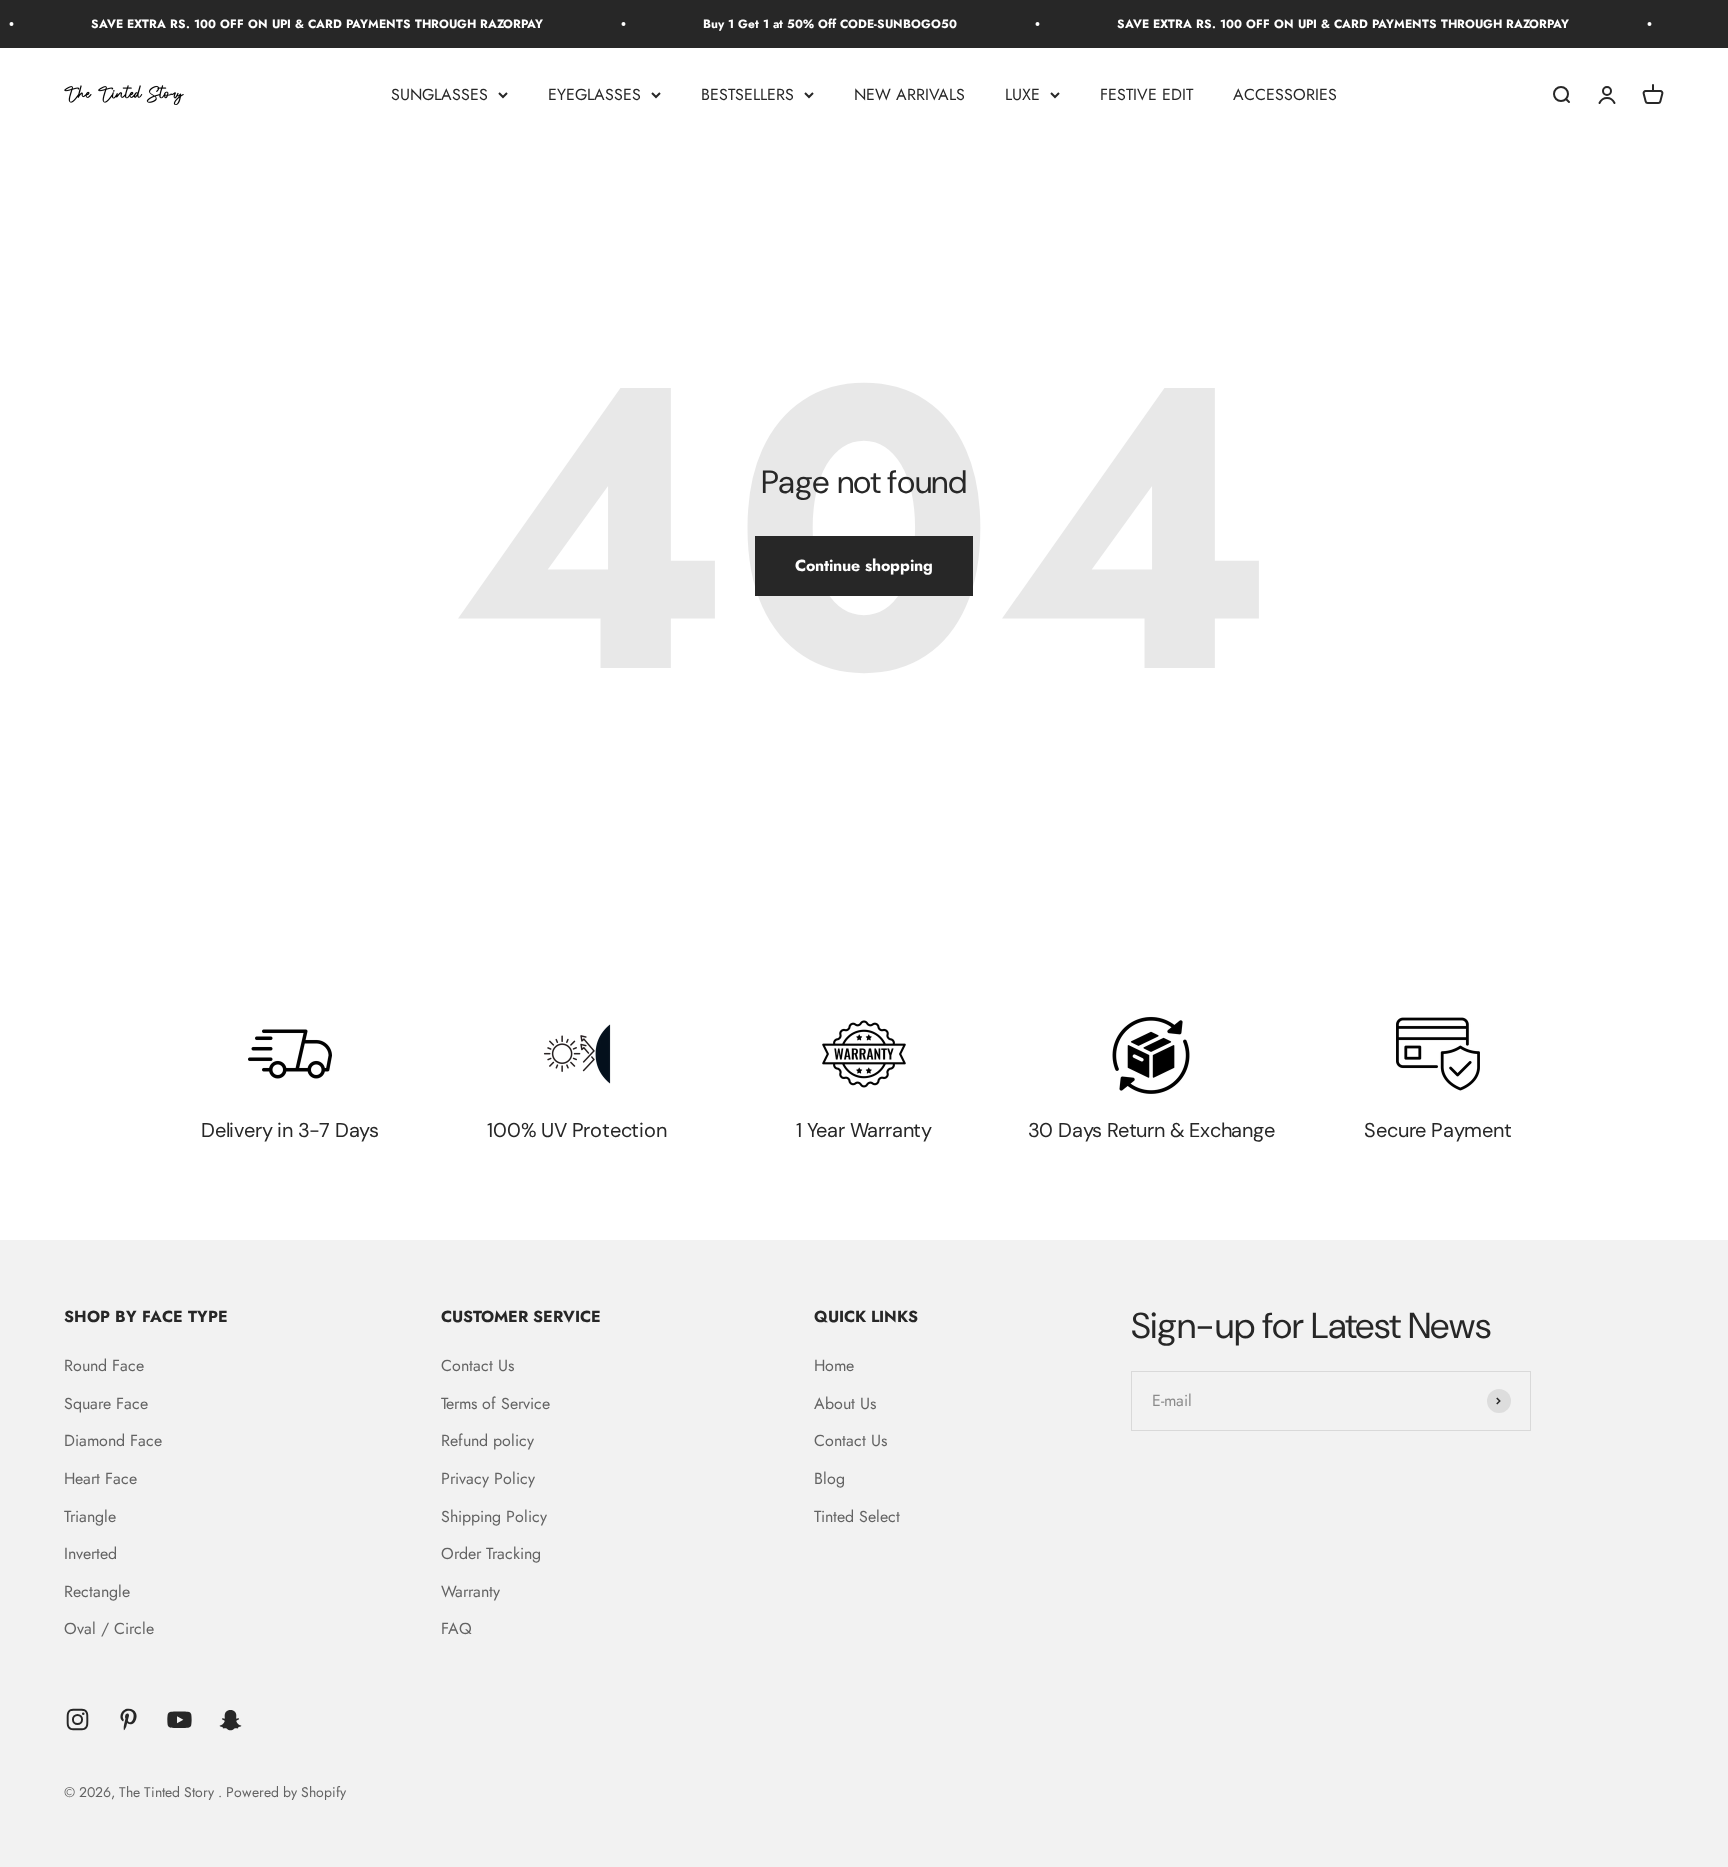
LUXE (1022, 94)
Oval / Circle (109, 1628)
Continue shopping (864, 565)
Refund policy (487, 1440)
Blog (829, 1478)
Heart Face (100, 1478)
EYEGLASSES (594, 94)
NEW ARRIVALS (909, 94)
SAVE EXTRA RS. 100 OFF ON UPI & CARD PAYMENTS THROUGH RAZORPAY (280, 24)
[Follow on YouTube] (179, 1719)
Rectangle (97, 1591)
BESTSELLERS (747, 94)
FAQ (456, 1628)
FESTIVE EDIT (1146, 94)
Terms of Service (495, 1403)
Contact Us (477, 1365)
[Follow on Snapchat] (230, 1719)
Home (834, 1365)
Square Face (106, 1403)
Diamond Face (113, 1440)
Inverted (90, 1553)
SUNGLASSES (439, 94)
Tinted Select (857, 1516)
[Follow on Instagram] (77, 1719)
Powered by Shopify (286, 1792)
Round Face (104, 1365)
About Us (845, 1403)
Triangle (90, 1516)
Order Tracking (491, 1553)
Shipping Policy (494, 1516)
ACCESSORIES (1285, 94)
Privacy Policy (488, 1478)
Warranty (470, 1591)
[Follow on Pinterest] (128, 1719)
